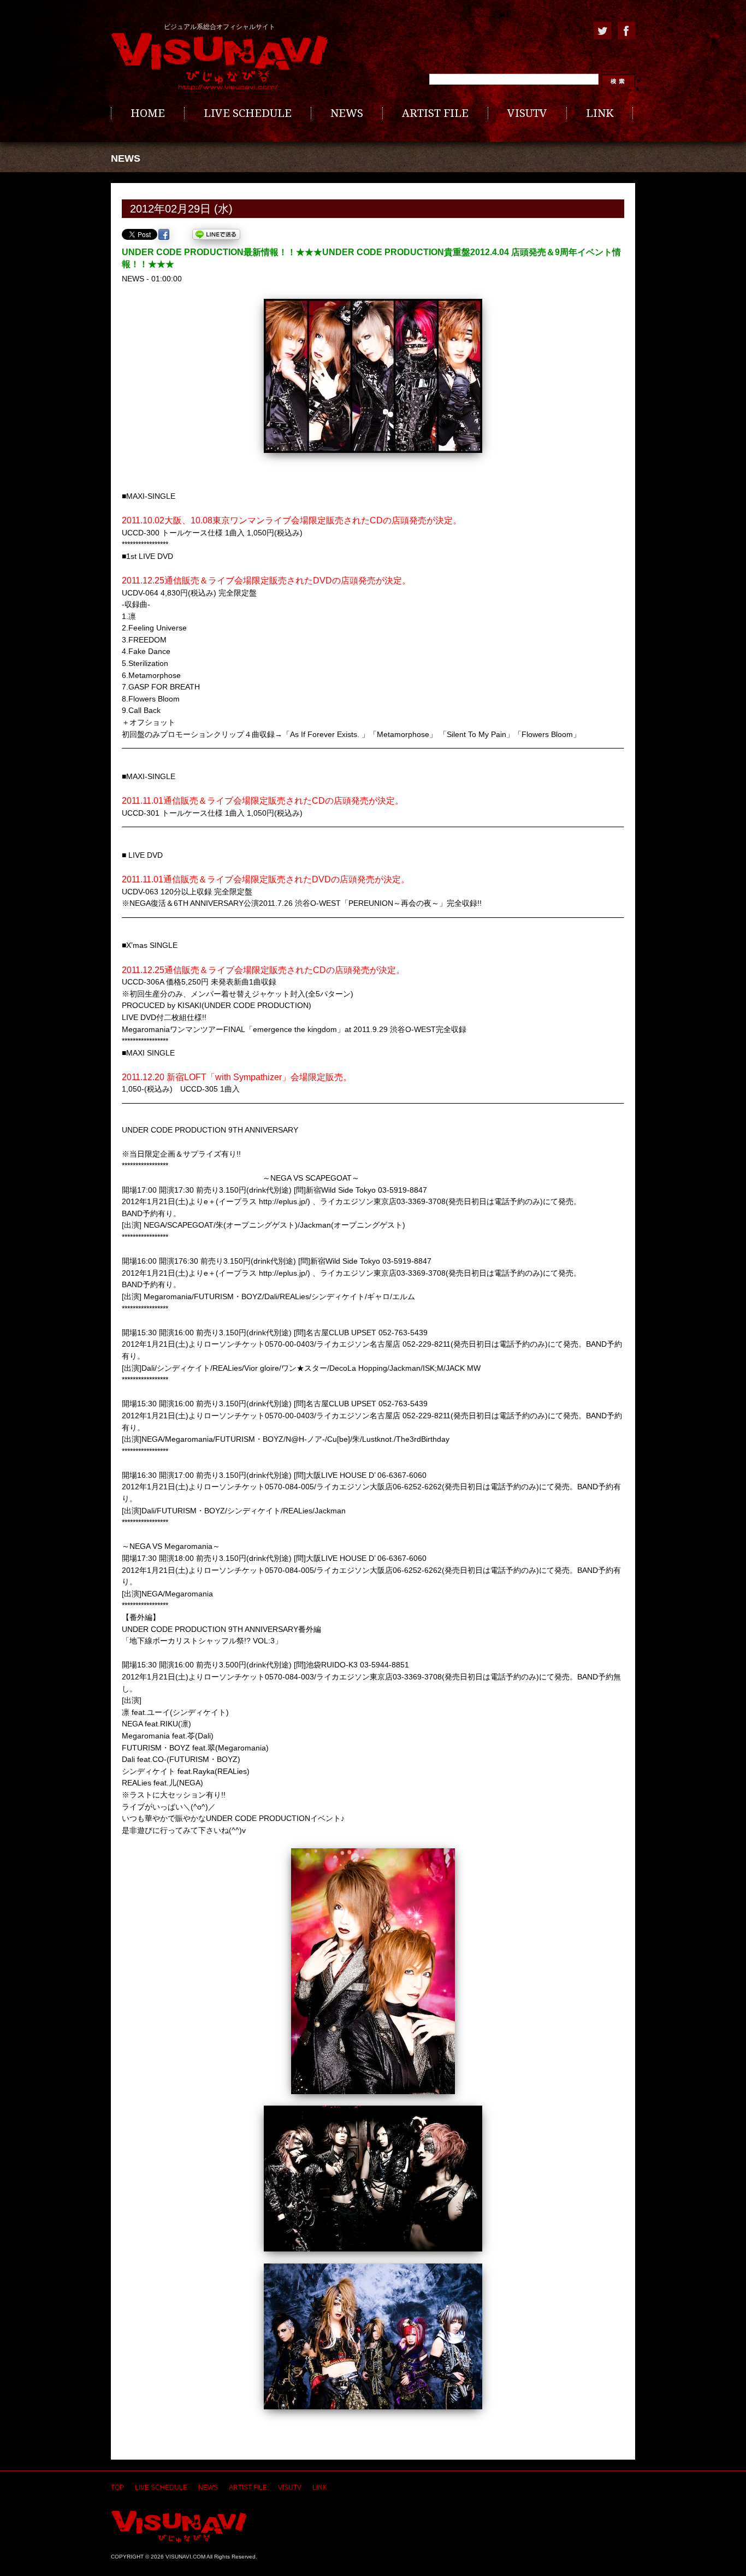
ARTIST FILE (435, 113)
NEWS (347, 113)
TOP (117, 2487)
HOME (148, 113)
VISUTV (527, 113)
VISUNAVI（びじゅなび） (179, 2527)
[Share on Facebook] (164, 234)
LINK (600, 113)
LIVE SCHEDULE (248, 113)
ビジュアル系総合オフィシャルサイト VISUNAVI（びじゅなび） (220, 62)
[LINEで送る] (216, 234)
